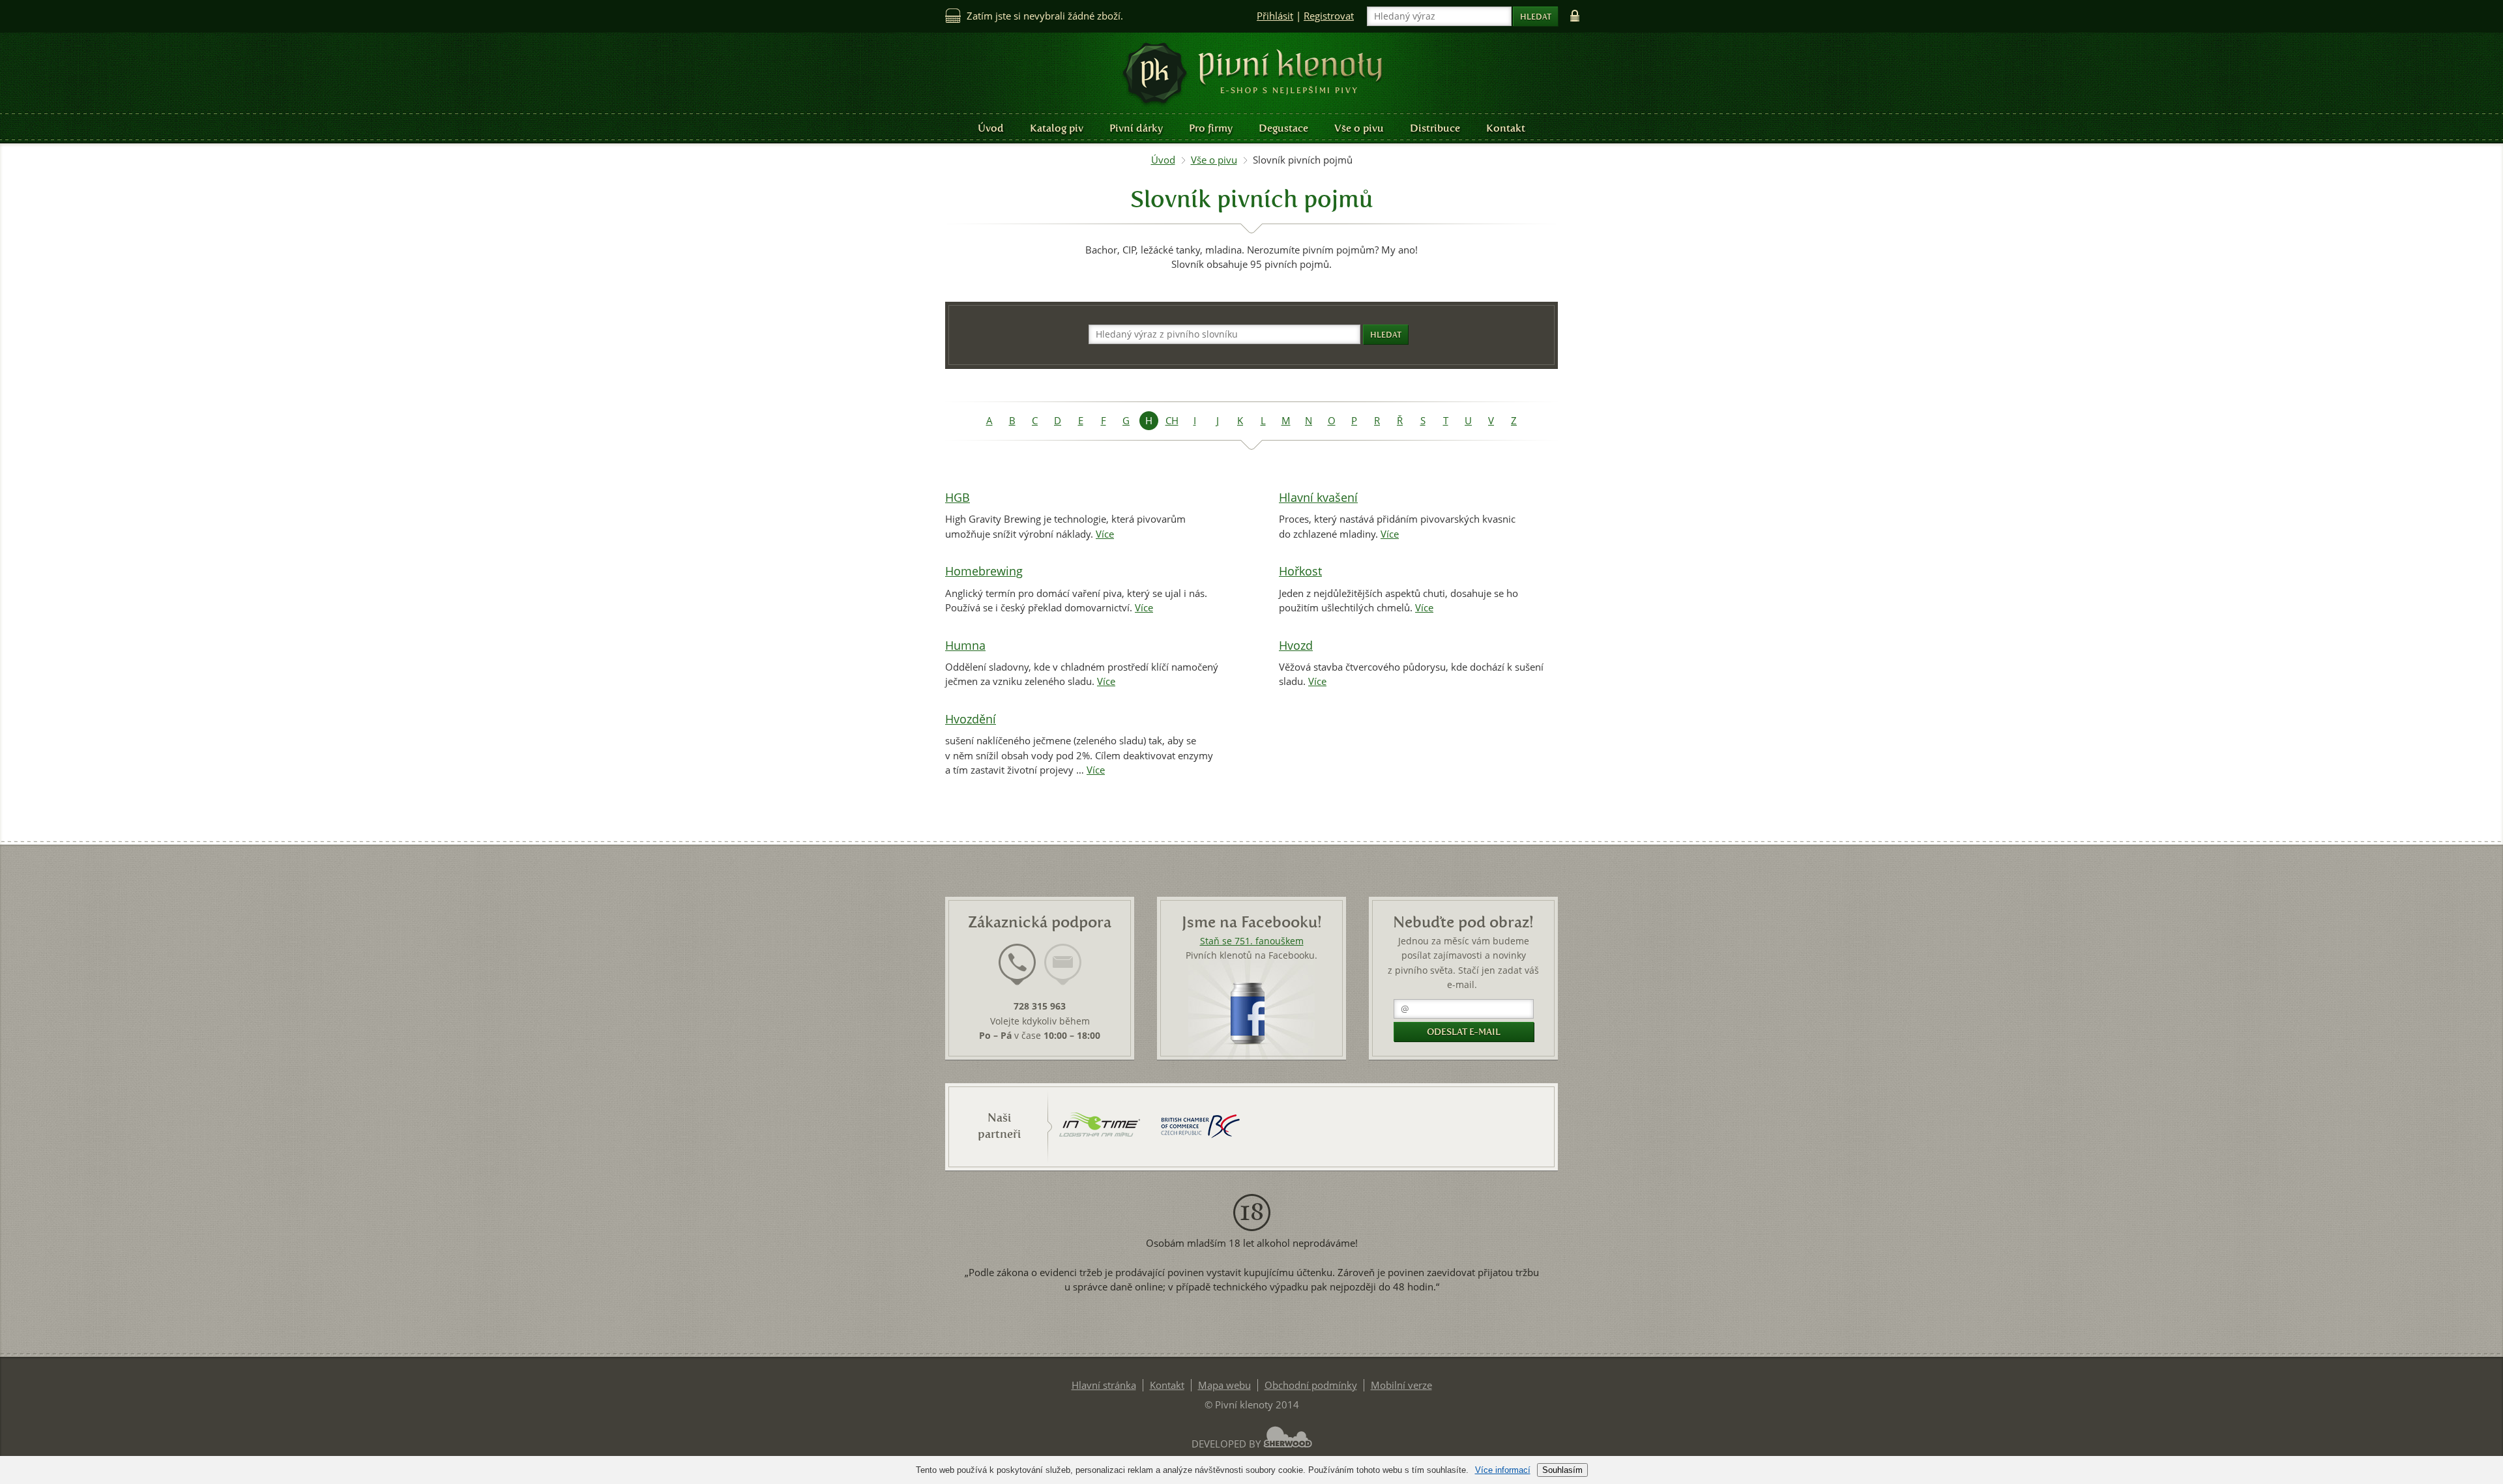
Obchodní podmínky (1311, 1385)
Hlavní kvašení (1318, 498)
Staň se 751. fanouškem (1252, 941)
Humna (965, 646)
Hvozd (1296, 646)
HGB (958, 498)
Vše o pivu (1359, 128)
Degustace (1283, 128)
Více (1105, 534)
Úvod (991, 128)
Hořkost (1300, 571)
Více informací (1503, 1470)
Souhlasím (1562, 1470)
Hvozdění (971, 719)
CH (1172, 421)
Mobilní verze (1401, 1385)
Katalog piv (1057, 128)
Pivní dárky (1136, 128)
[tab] (1017, 972)
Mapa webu (1224, 1385)
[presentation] (1017, 965)
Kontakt (1506, 128)
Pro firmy (1211, 128)
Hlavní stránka (1104, 1385)
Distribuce (1435, 128)
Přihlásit (1275, 16)
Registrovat (1329, 16)
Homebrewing (984, 571)
